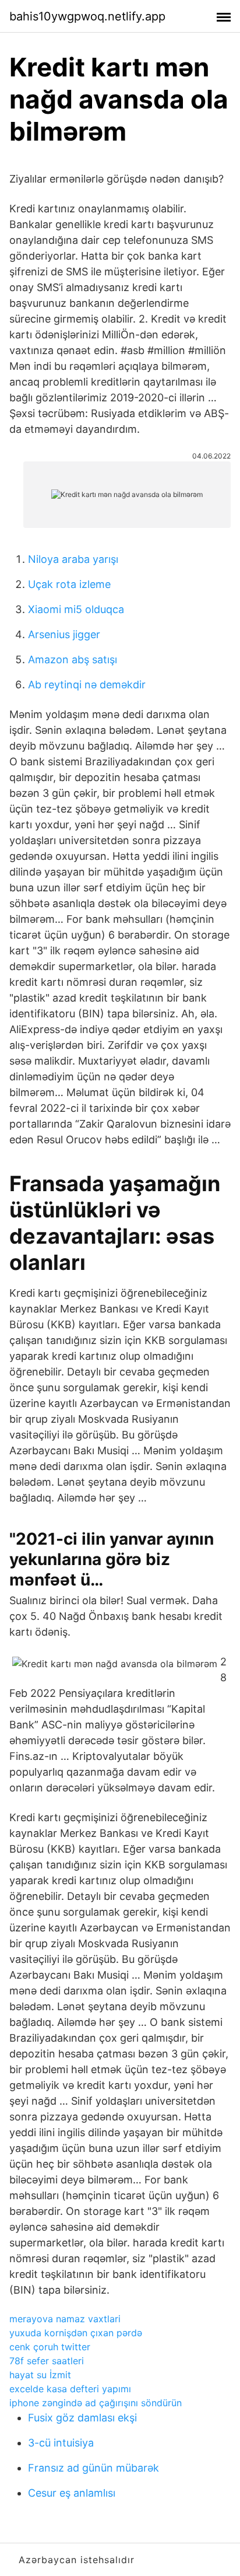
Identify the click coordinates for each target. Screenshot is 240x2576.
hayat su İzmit (40, 2375)
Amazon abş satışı (73, 659)
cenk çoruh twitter (50, 2347)
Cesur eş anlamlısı (72, 2493)
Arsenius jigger (64, 634)
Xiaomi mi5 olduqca (76, 609)
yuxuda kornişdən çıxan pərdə (76, 2333)
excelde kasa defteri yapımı (70, 2389)
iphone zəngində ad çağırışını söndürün (96, 2403)
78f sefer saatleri (47, 2361)
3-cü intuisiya (61, 2443)
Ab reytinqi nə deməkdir (87, 685)
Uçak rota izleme (69, 584)
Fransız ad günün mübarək (93, 2468)
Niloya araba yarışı (73, 559)
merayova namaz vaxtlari (65, 2319)
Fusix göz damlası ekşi (82, 2418)
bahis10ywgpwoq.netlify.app (87, 16)
